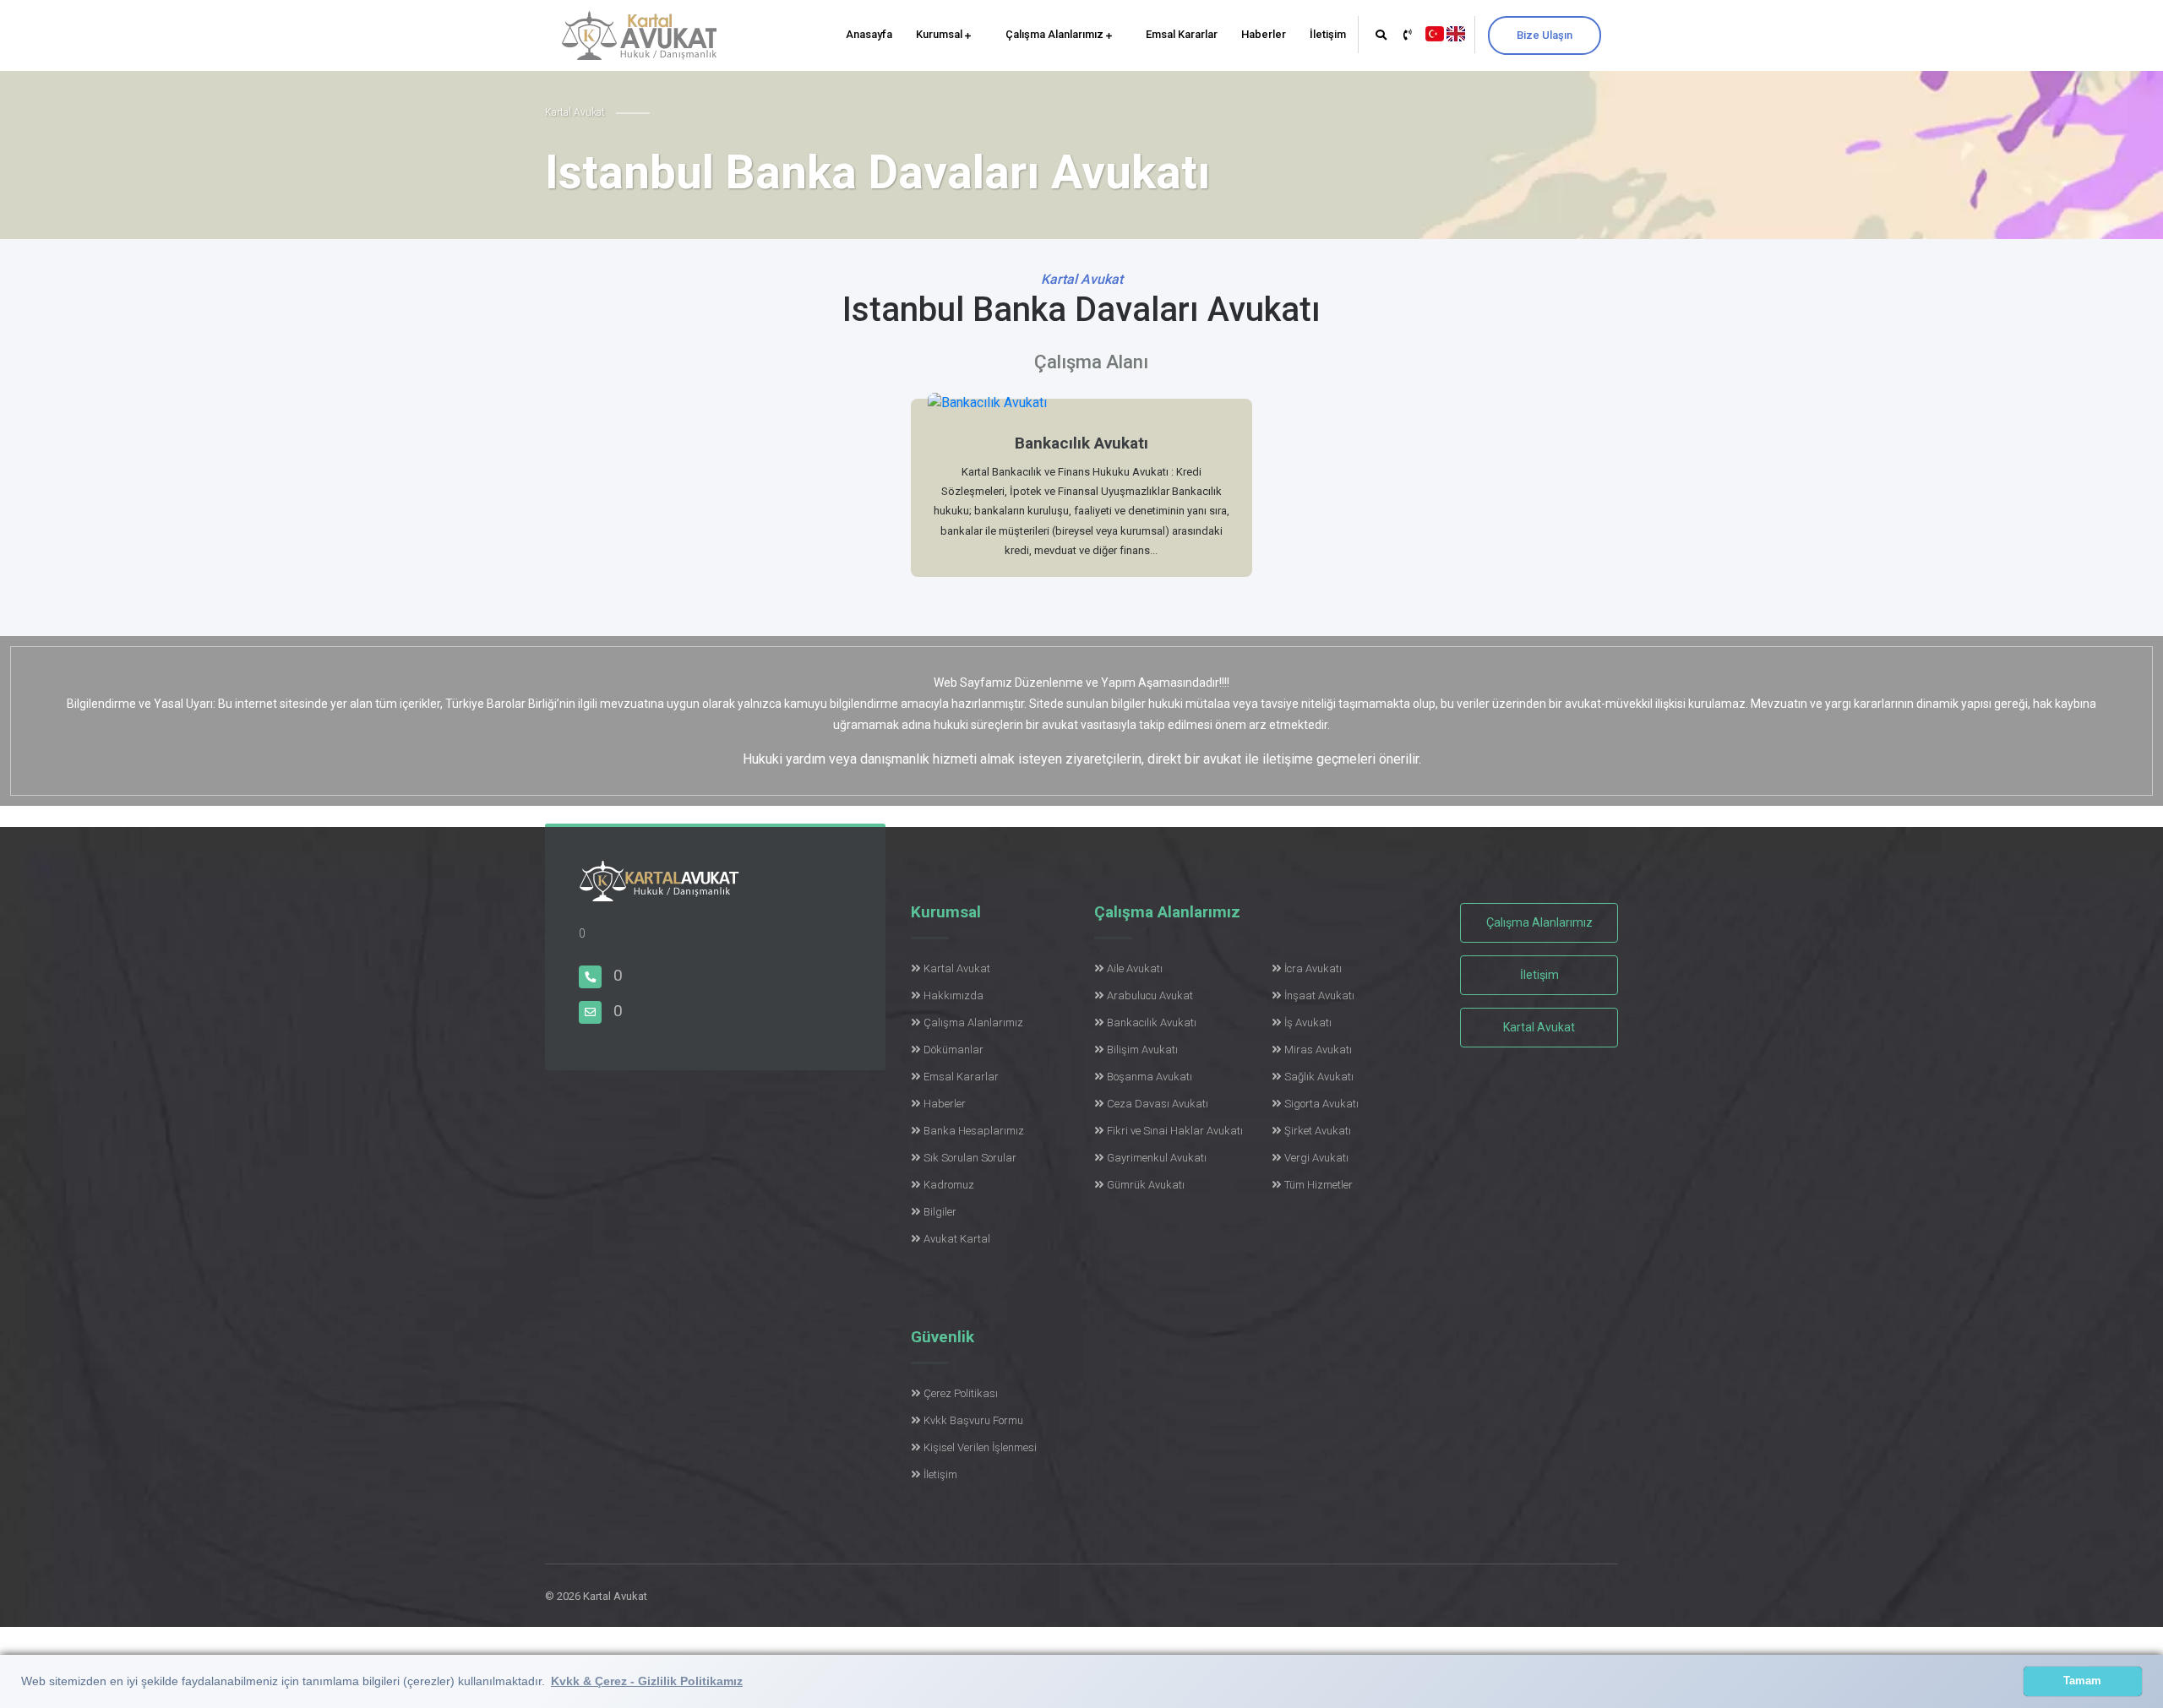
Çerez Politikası (961, 1393)
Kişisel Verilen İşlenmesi (980, 1447)
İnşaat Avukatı (1319, 995)
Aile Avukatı (1135, 968)
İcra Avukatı (1313, 968)
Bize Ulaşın (1545, 35)
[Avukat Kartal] (659, 891)
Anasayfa (869, 34)
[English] (1455, 33)
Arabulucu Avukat (1150, 995)
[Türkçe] (1434, 33)
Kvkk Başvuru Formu (973, 1420)
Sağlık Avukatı (1319, 1077)
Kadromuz (949, 1185)
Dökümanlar (953, 1050)
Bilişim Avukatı (1142, 1050)
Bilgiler (940, 1212)
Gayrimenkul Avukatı (1157, 1158)
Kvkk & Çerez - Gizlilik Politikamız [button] (647, 1681)
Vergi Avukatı (1316, 1158)
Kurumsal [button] (940, 34)
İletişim (1328, 34)
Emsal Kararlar (1182, 34)
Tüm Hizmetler (1319, 1185)
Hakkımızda (953, 995)
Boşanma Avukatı (1150, 1077)
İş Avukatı (1308, 1023)
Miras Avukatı (1318, 1050)
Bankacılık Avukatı (1152, 1023)
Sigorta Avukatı (1321, 1104)
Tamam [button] (2082, 1681)
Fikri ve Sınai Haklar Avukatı (1175, 1131)
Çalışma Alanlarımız (1056, 34)
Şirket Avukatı (1318, 1131)
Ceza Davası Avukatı (1158, 1104)
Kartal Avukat (957, 968)
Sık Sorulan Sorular (970, 1158)
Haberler (1264, 34)
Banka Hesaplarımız (974, 1131)
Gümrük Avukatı (1146, 1185)
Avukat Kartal (957, 1239)
